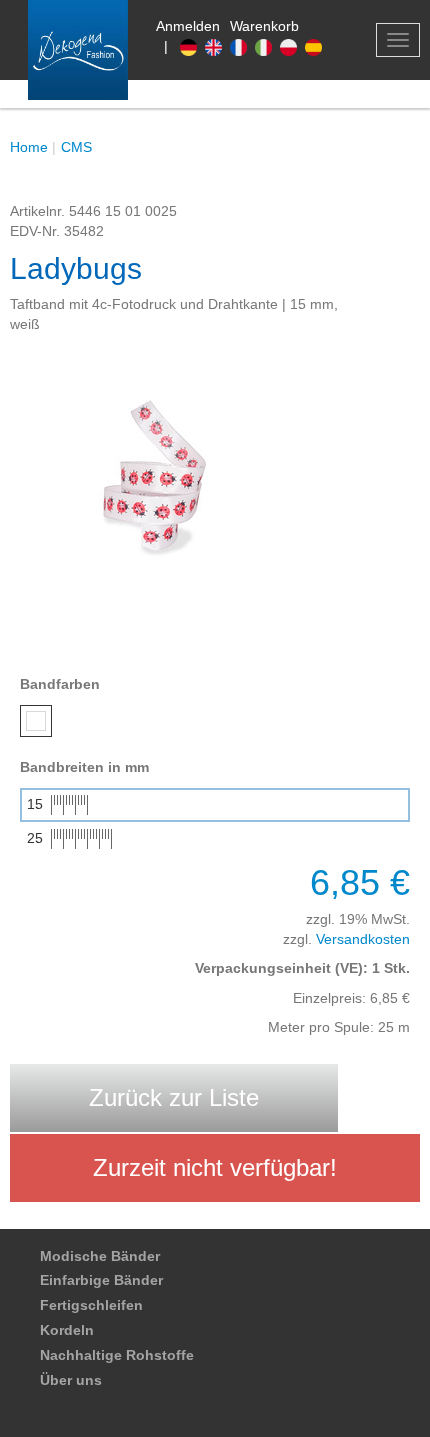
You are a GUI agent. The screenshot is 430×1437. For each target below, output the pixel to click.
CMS (76, 147)
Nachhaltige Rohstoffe (117, 1355)
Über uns (71, 1380)
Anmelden (188, 26)
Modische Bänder (100, 1256)
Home (29, 147)
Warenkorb (264, 26)
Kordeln (67, 1330)
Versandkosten (363, 939)
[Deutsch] (192, 46)
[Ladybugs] (160, 484)
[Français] (242, 46)
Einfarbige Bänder (101, 1280)
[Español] (315, 46)
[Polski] (292, 46)
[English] (217, 46)
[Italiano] (267, 46)
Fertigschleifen (91, 1305)
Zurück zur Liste (174, 1097)
